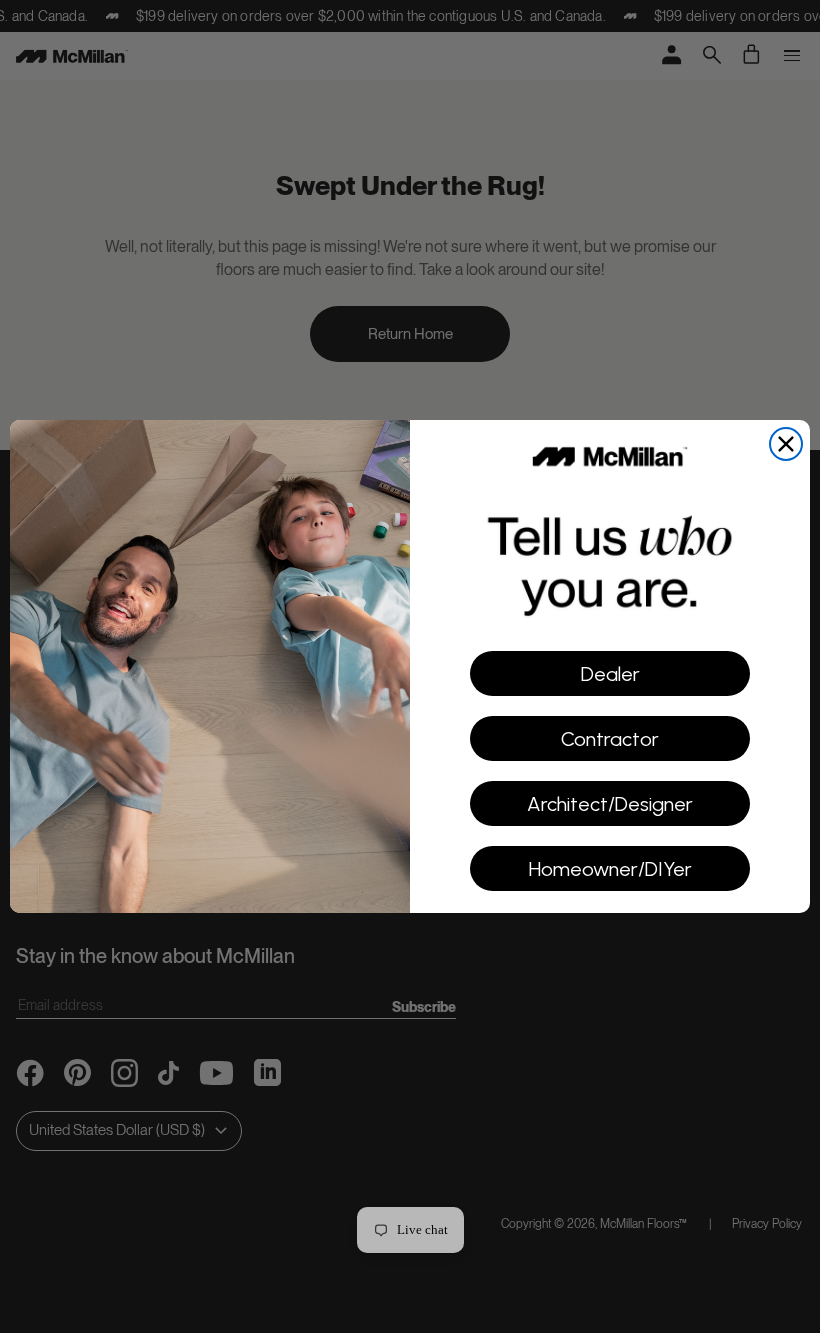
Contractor (610, 739)
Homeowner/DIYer (610, 869)
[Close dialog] (786, 444)
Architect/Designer (610, 804)
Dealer (610, 674)
